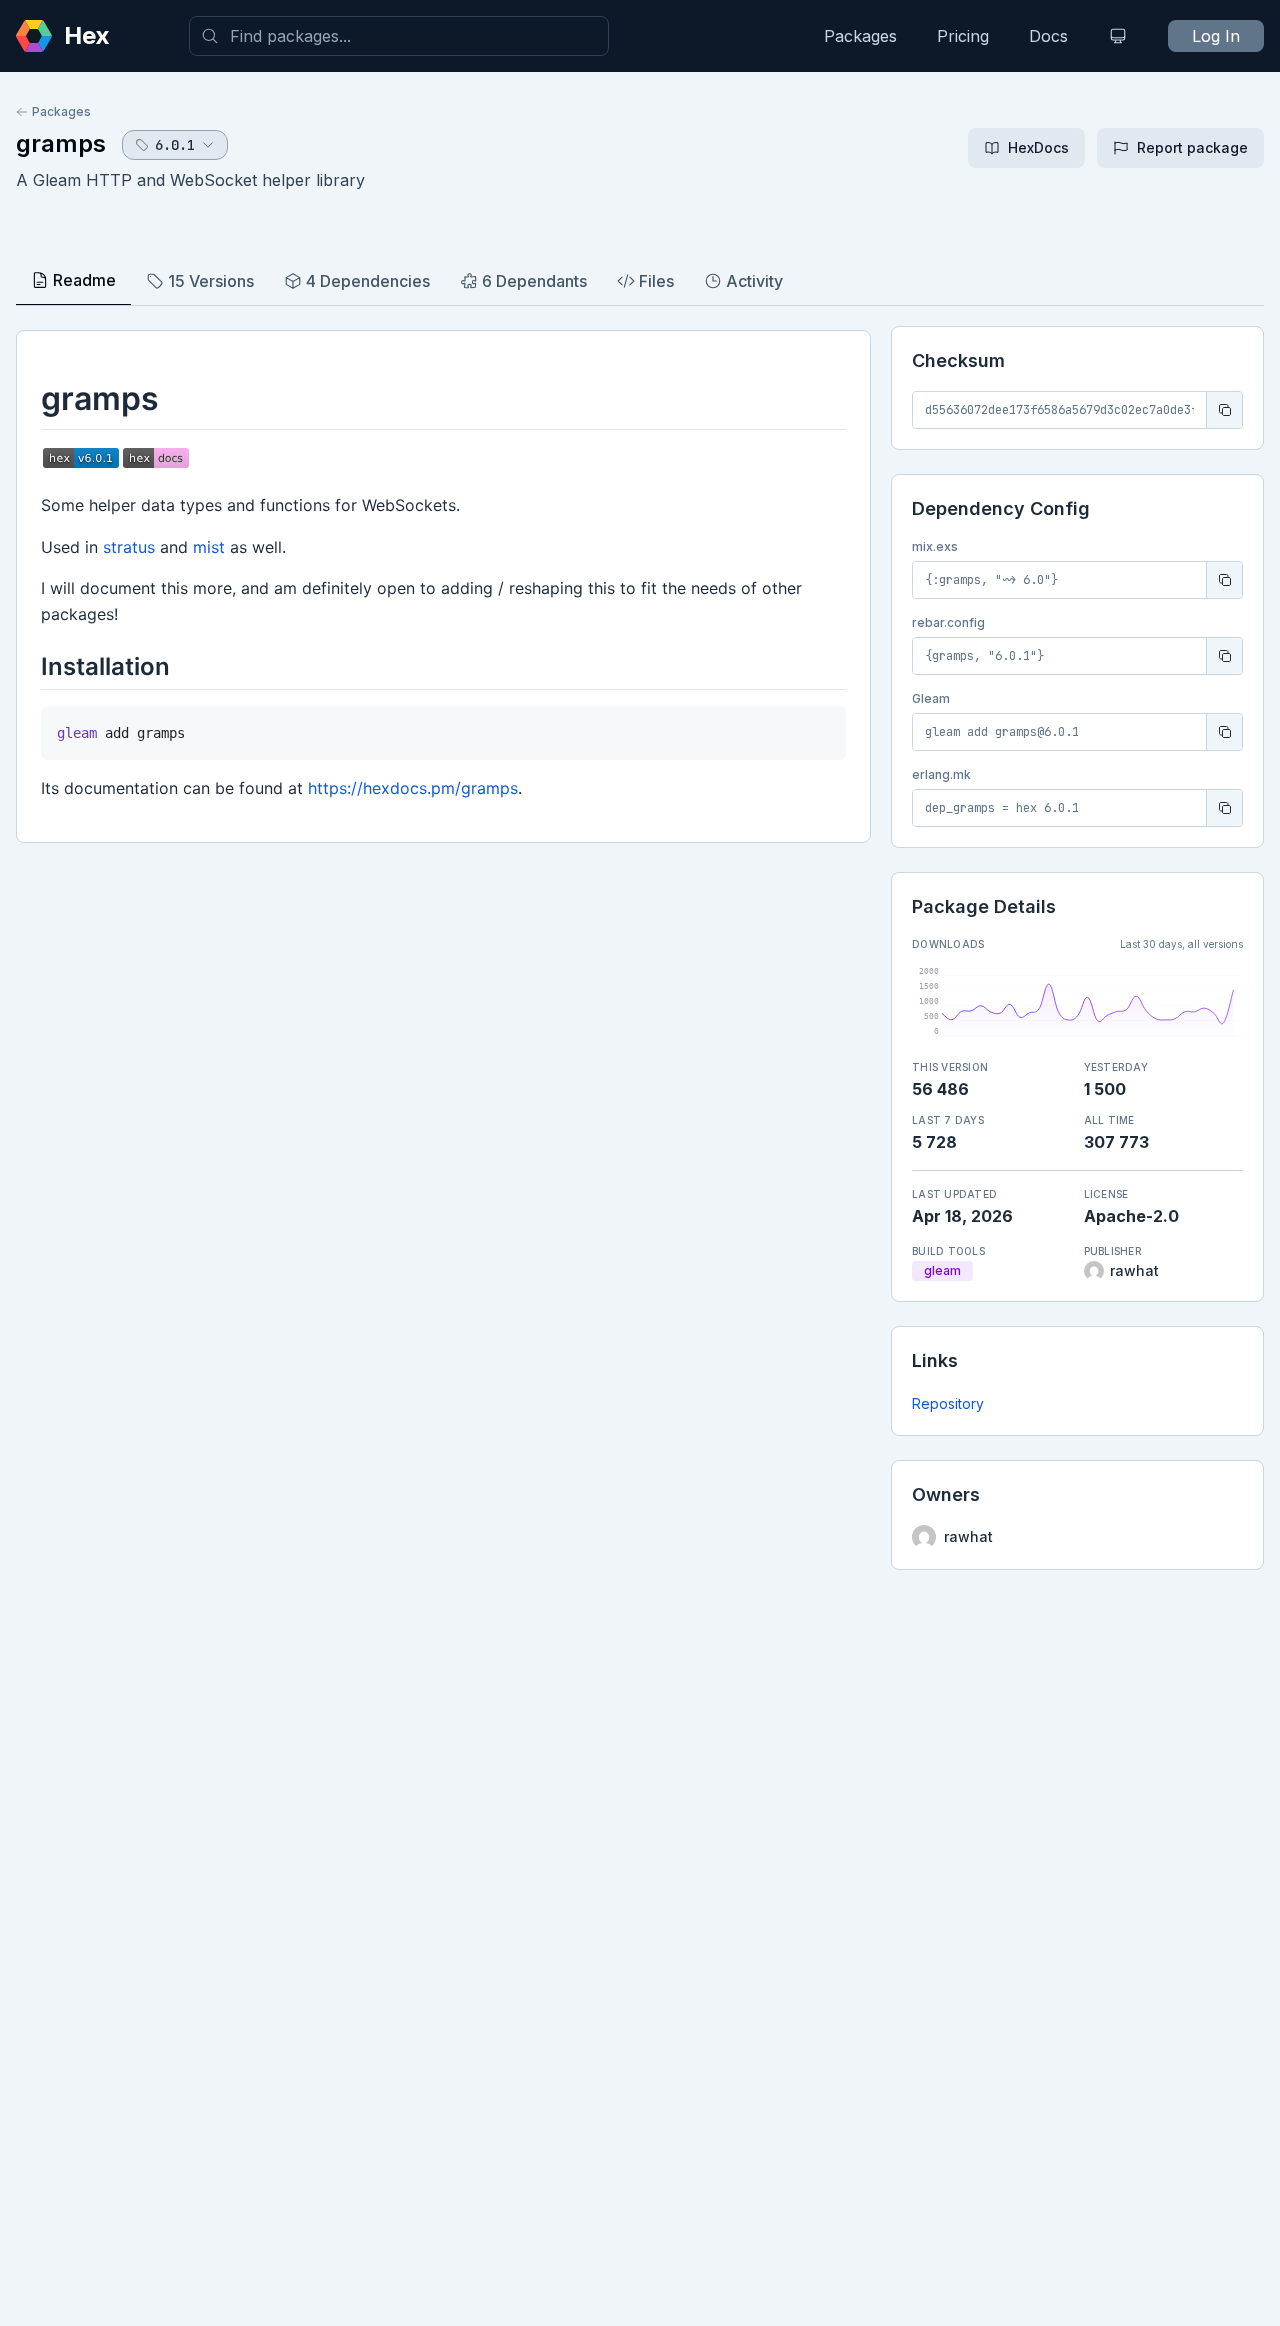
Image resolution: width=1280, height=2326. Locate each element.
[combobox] (399, 36)
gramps (61, 143)
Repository (948, 1403)
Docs (1048, 36)
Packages (860, 36)
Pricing (963, 36)
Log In (1216, 36)
